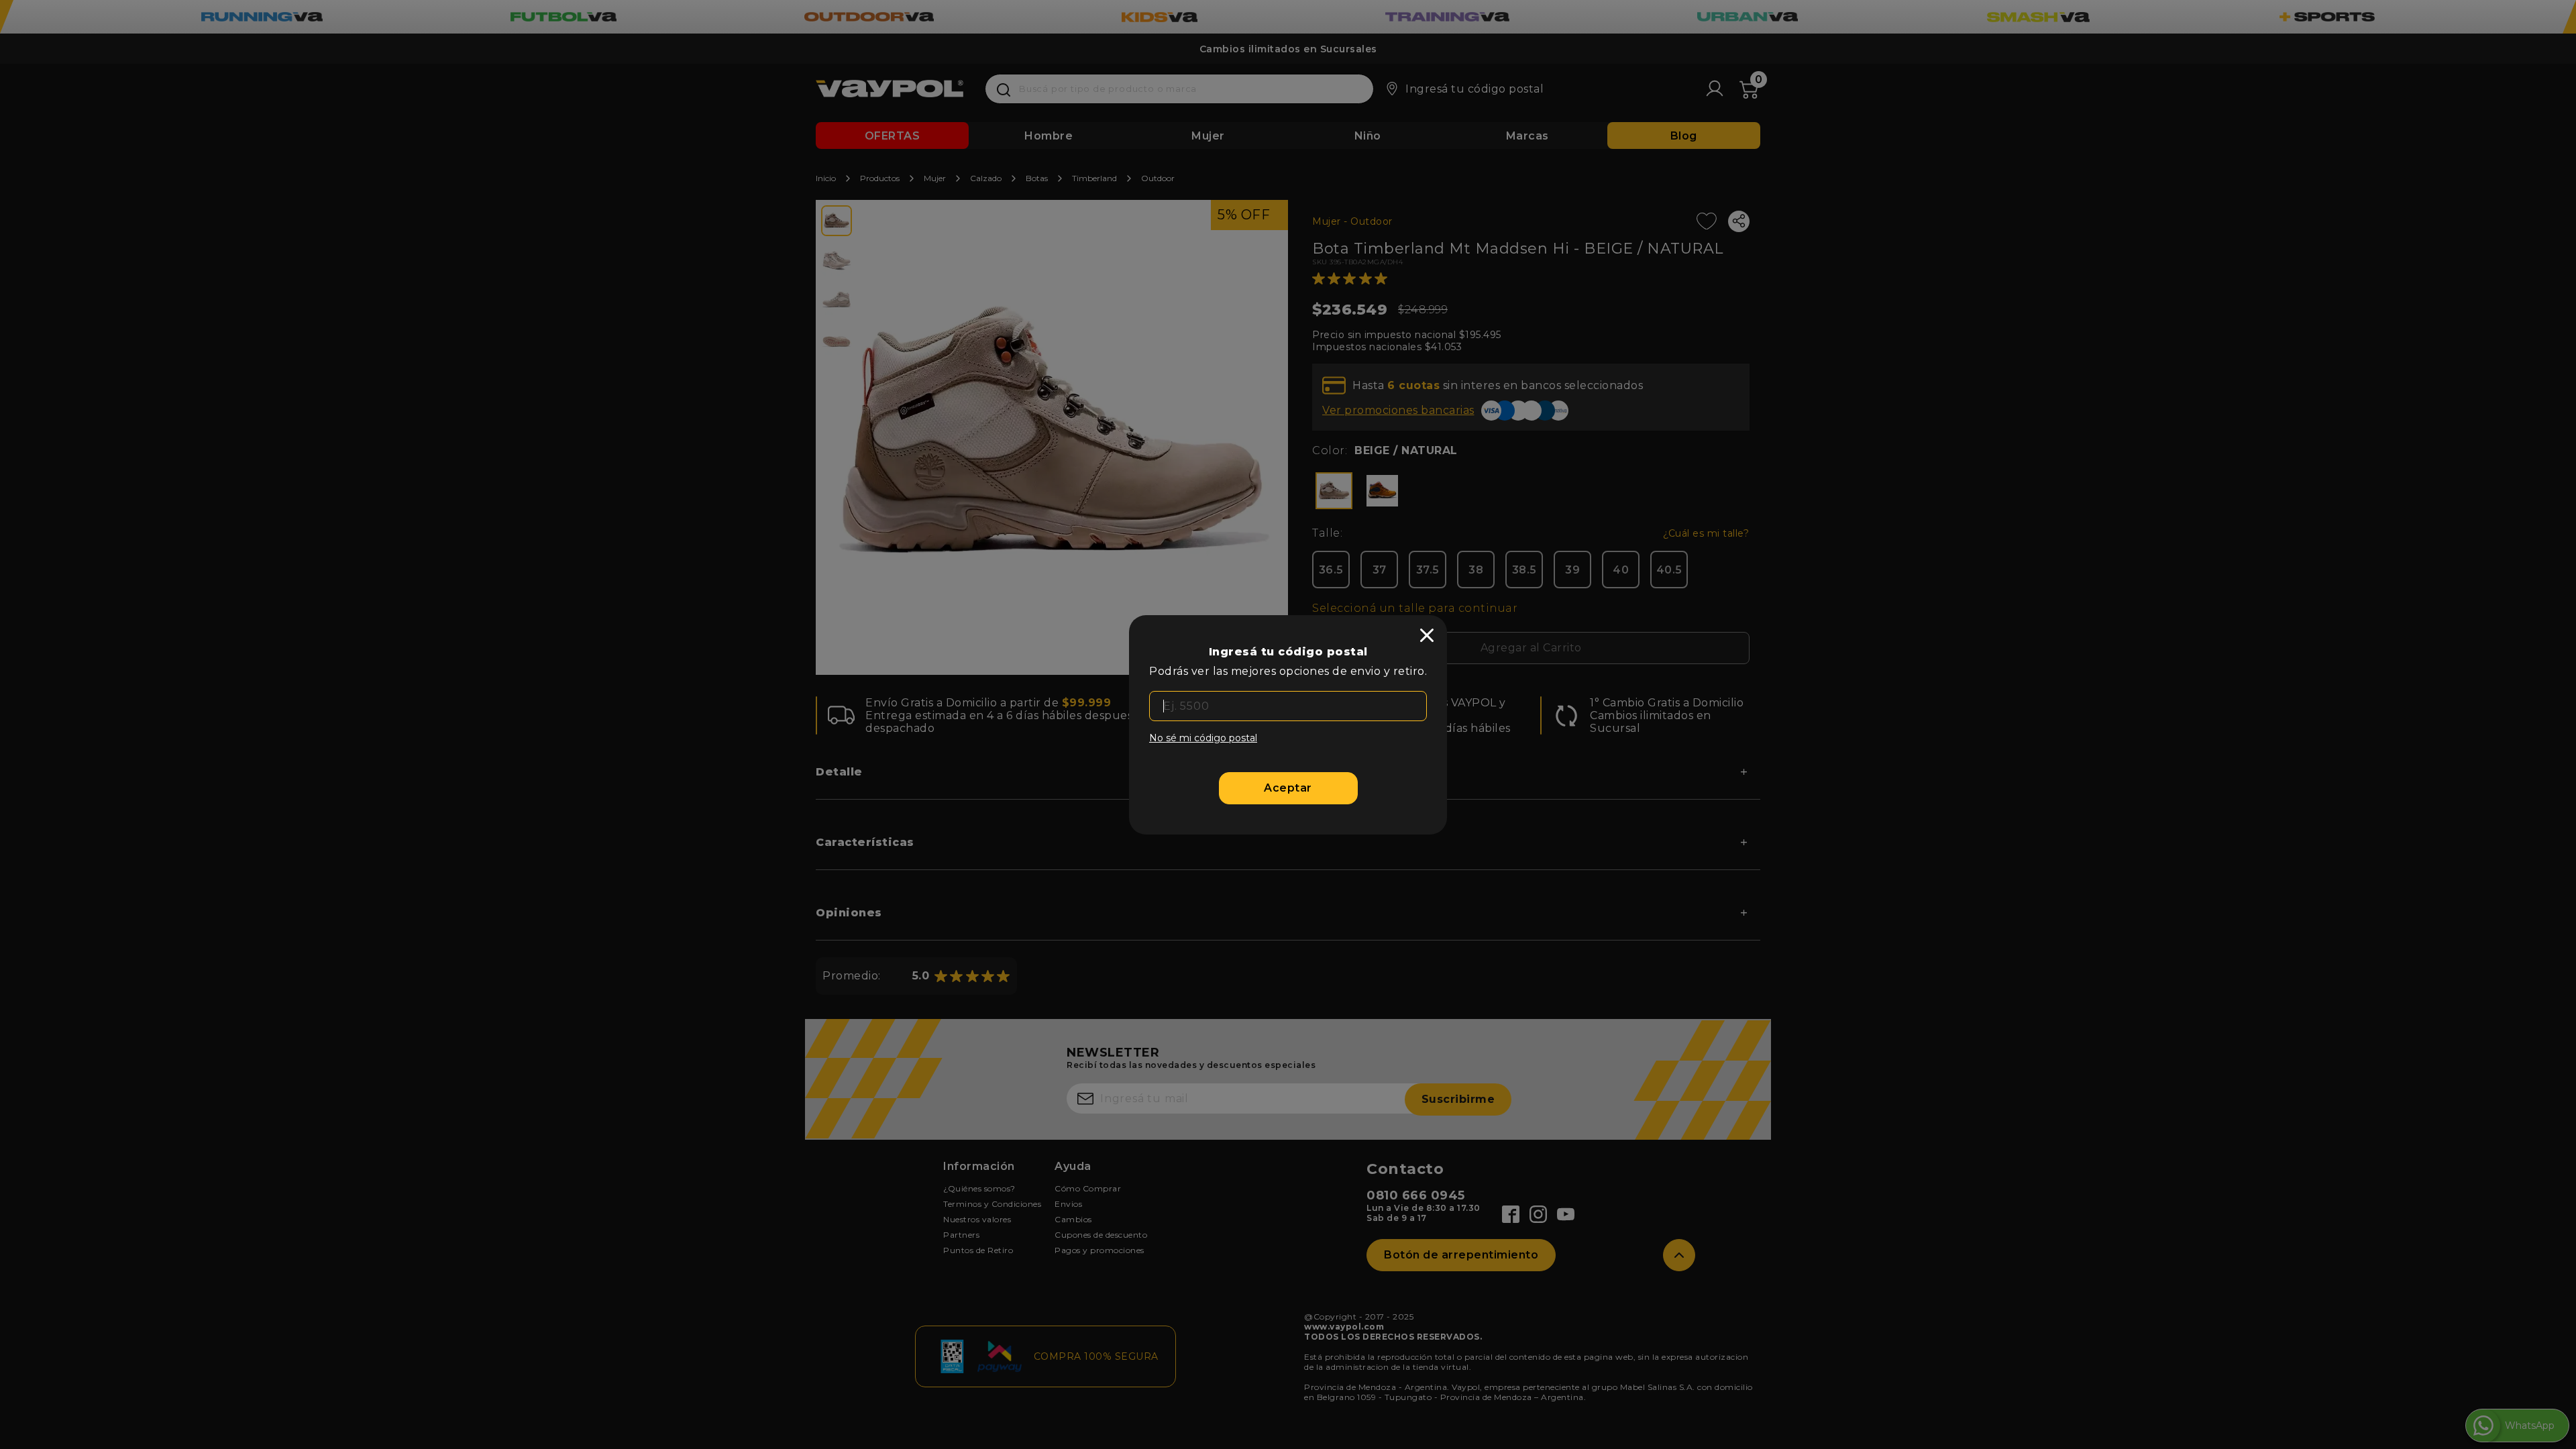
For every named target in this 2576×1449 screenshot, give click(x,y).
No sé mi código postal (1203, 738)
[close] (1427, 635)
